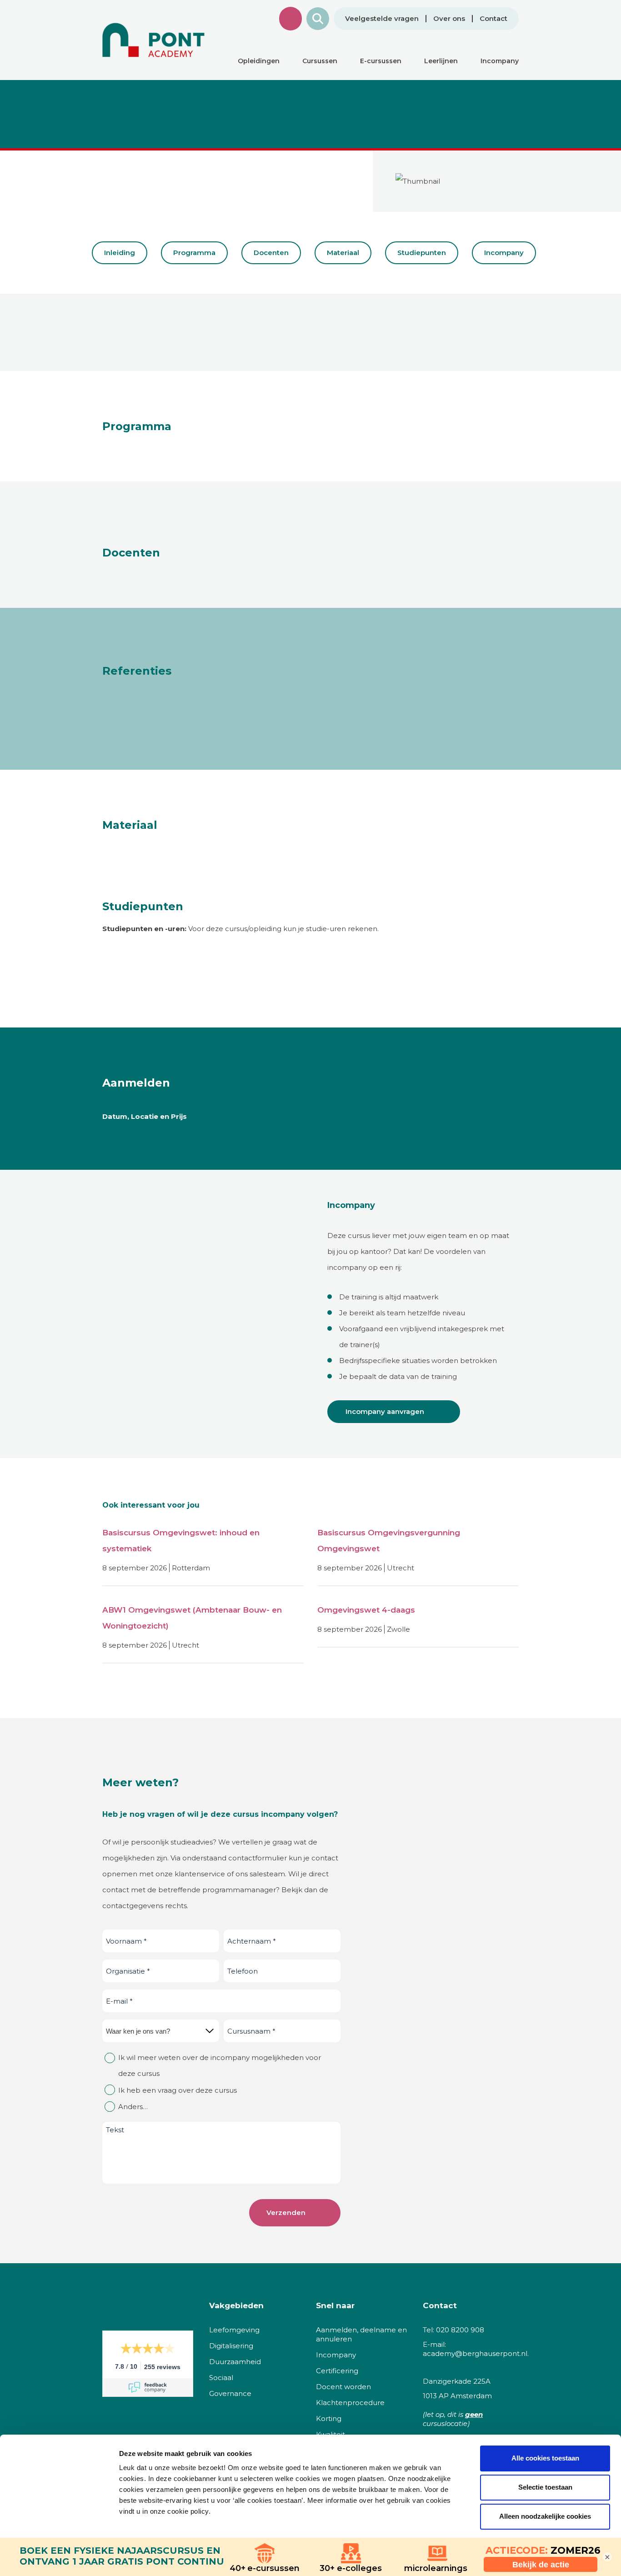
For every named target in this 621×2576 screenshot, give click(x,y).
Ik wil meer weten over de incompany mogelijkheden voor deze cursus (220, 2065)
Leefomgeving (234, 2330)
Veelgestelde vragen (382, 19)
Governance (230, 2393)
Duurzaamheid (235, 2362)
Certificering (337, 2371)
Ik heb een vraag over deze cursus (178, 2090)
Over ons (449, 19)
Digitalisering (231, 2346)
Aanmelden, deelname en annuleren (361, 2334)
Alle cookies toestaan (545, 2458)
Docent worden (343, 2387)
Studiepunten (422, 253)
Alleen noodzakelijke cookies (545, 2516)
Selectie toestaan (545, 2487)
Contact (493, 19)
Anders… (133, 2107)
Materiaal (343, 253)
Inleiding (120, 253)
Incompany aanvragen (385, 1411)
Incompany (504, 253)
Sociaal (221, 2378)
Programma (194, 253)
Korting (329, 2418)
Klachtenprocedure (350, 2403)
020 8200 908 (460, 2330)
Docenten (271, 253)
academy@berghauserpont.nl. (476, 2353)
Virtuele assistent (290, 19)
